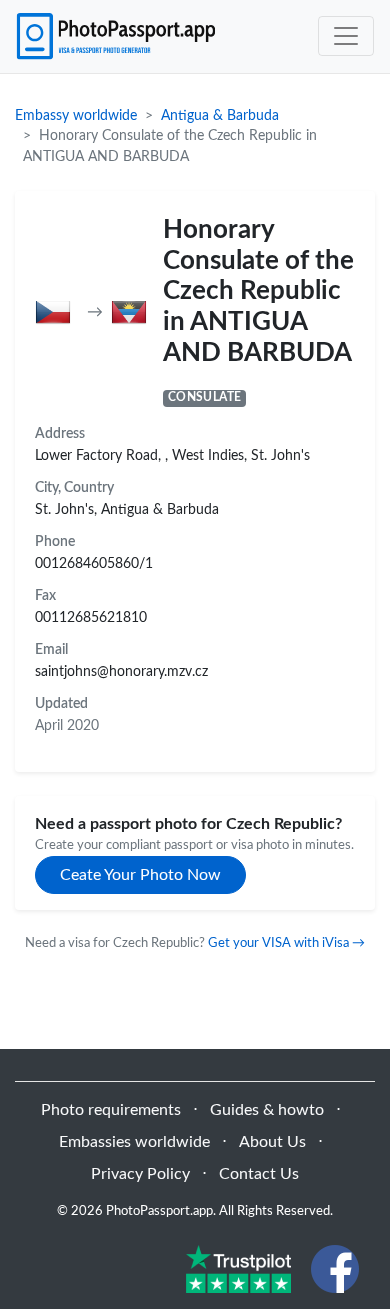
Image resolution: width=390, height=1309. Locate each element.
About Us (272, 1142)
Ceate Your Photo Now (140, 875)
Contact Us (259, 1174)
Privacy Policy (140, 1174)
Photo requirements (111, 1110)
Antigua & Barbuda (220, 116)
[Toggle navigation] (346, 36)
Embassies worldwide (134, 1142)
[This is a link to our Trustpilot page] (238, 1268)
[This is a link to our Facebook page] (335, 1268)
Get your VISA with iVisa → (286, 943)
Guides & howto (267, 1110)
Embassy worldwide (76, 116)
